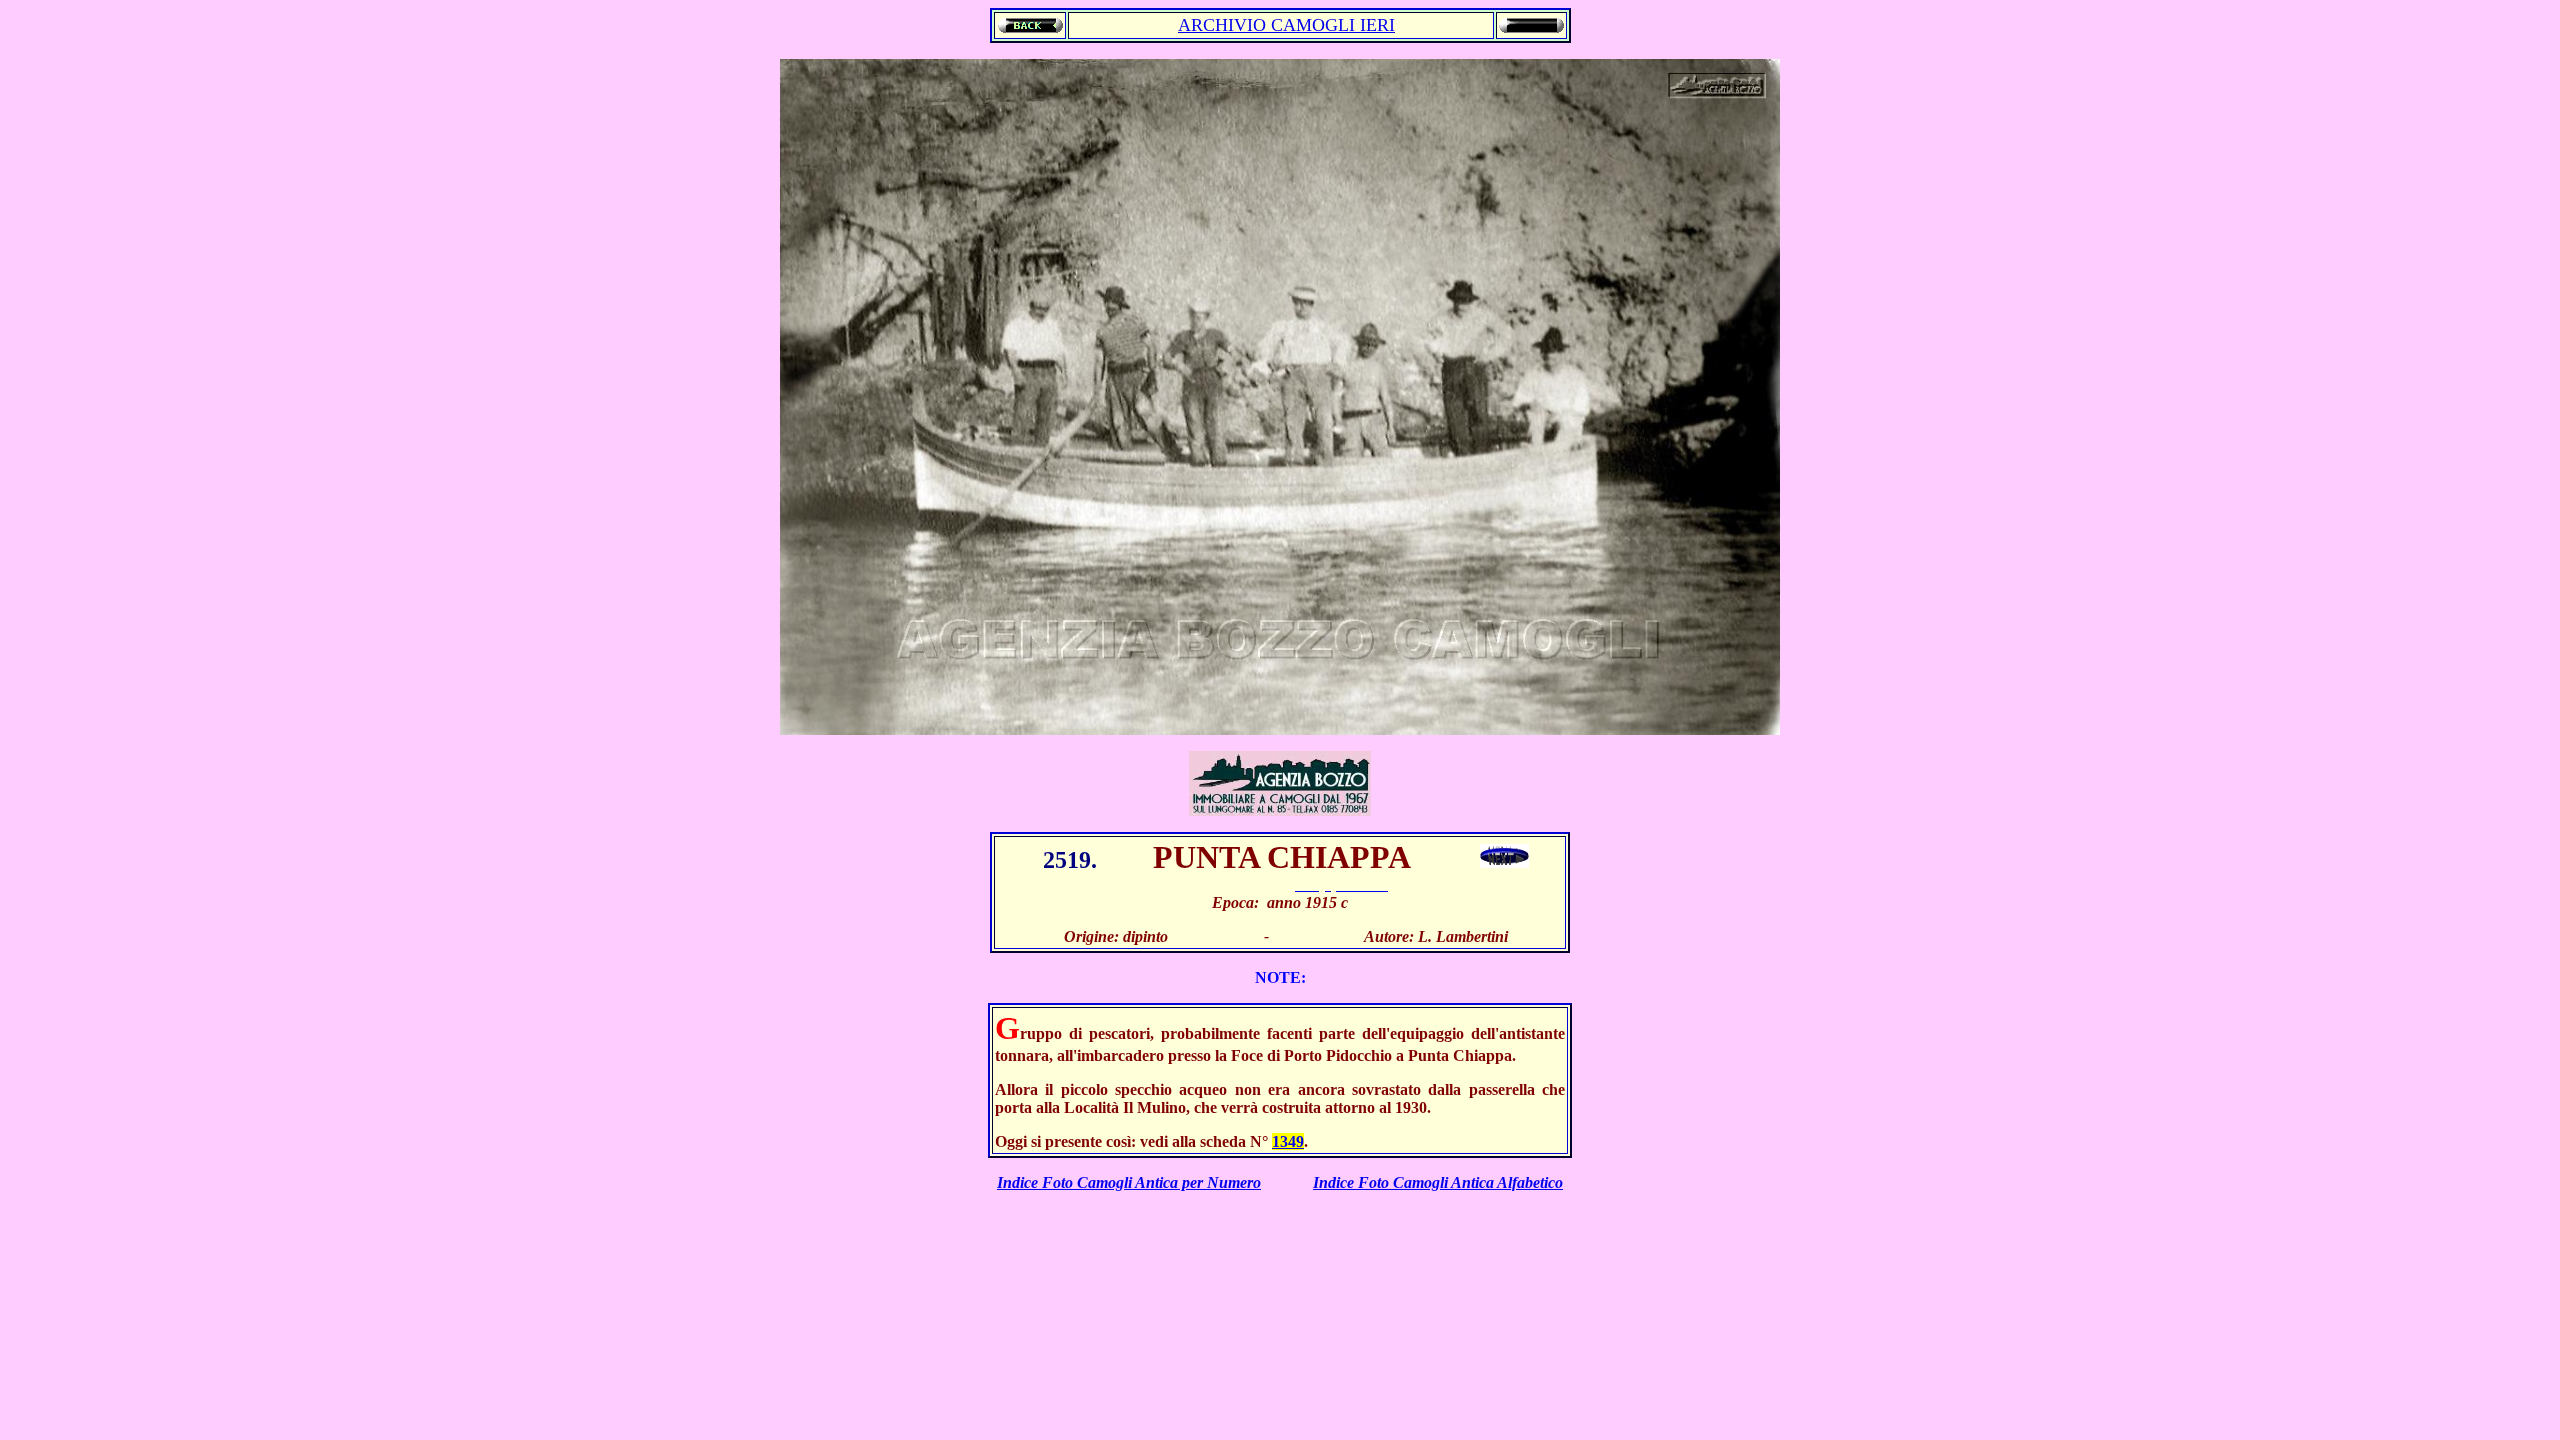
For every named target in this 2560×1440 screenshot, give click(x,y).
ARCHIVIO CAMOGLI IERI (1286, 25)
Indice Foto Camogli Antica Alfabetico (1438, 1182)
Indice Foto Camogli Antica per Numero (1129, 1182)
